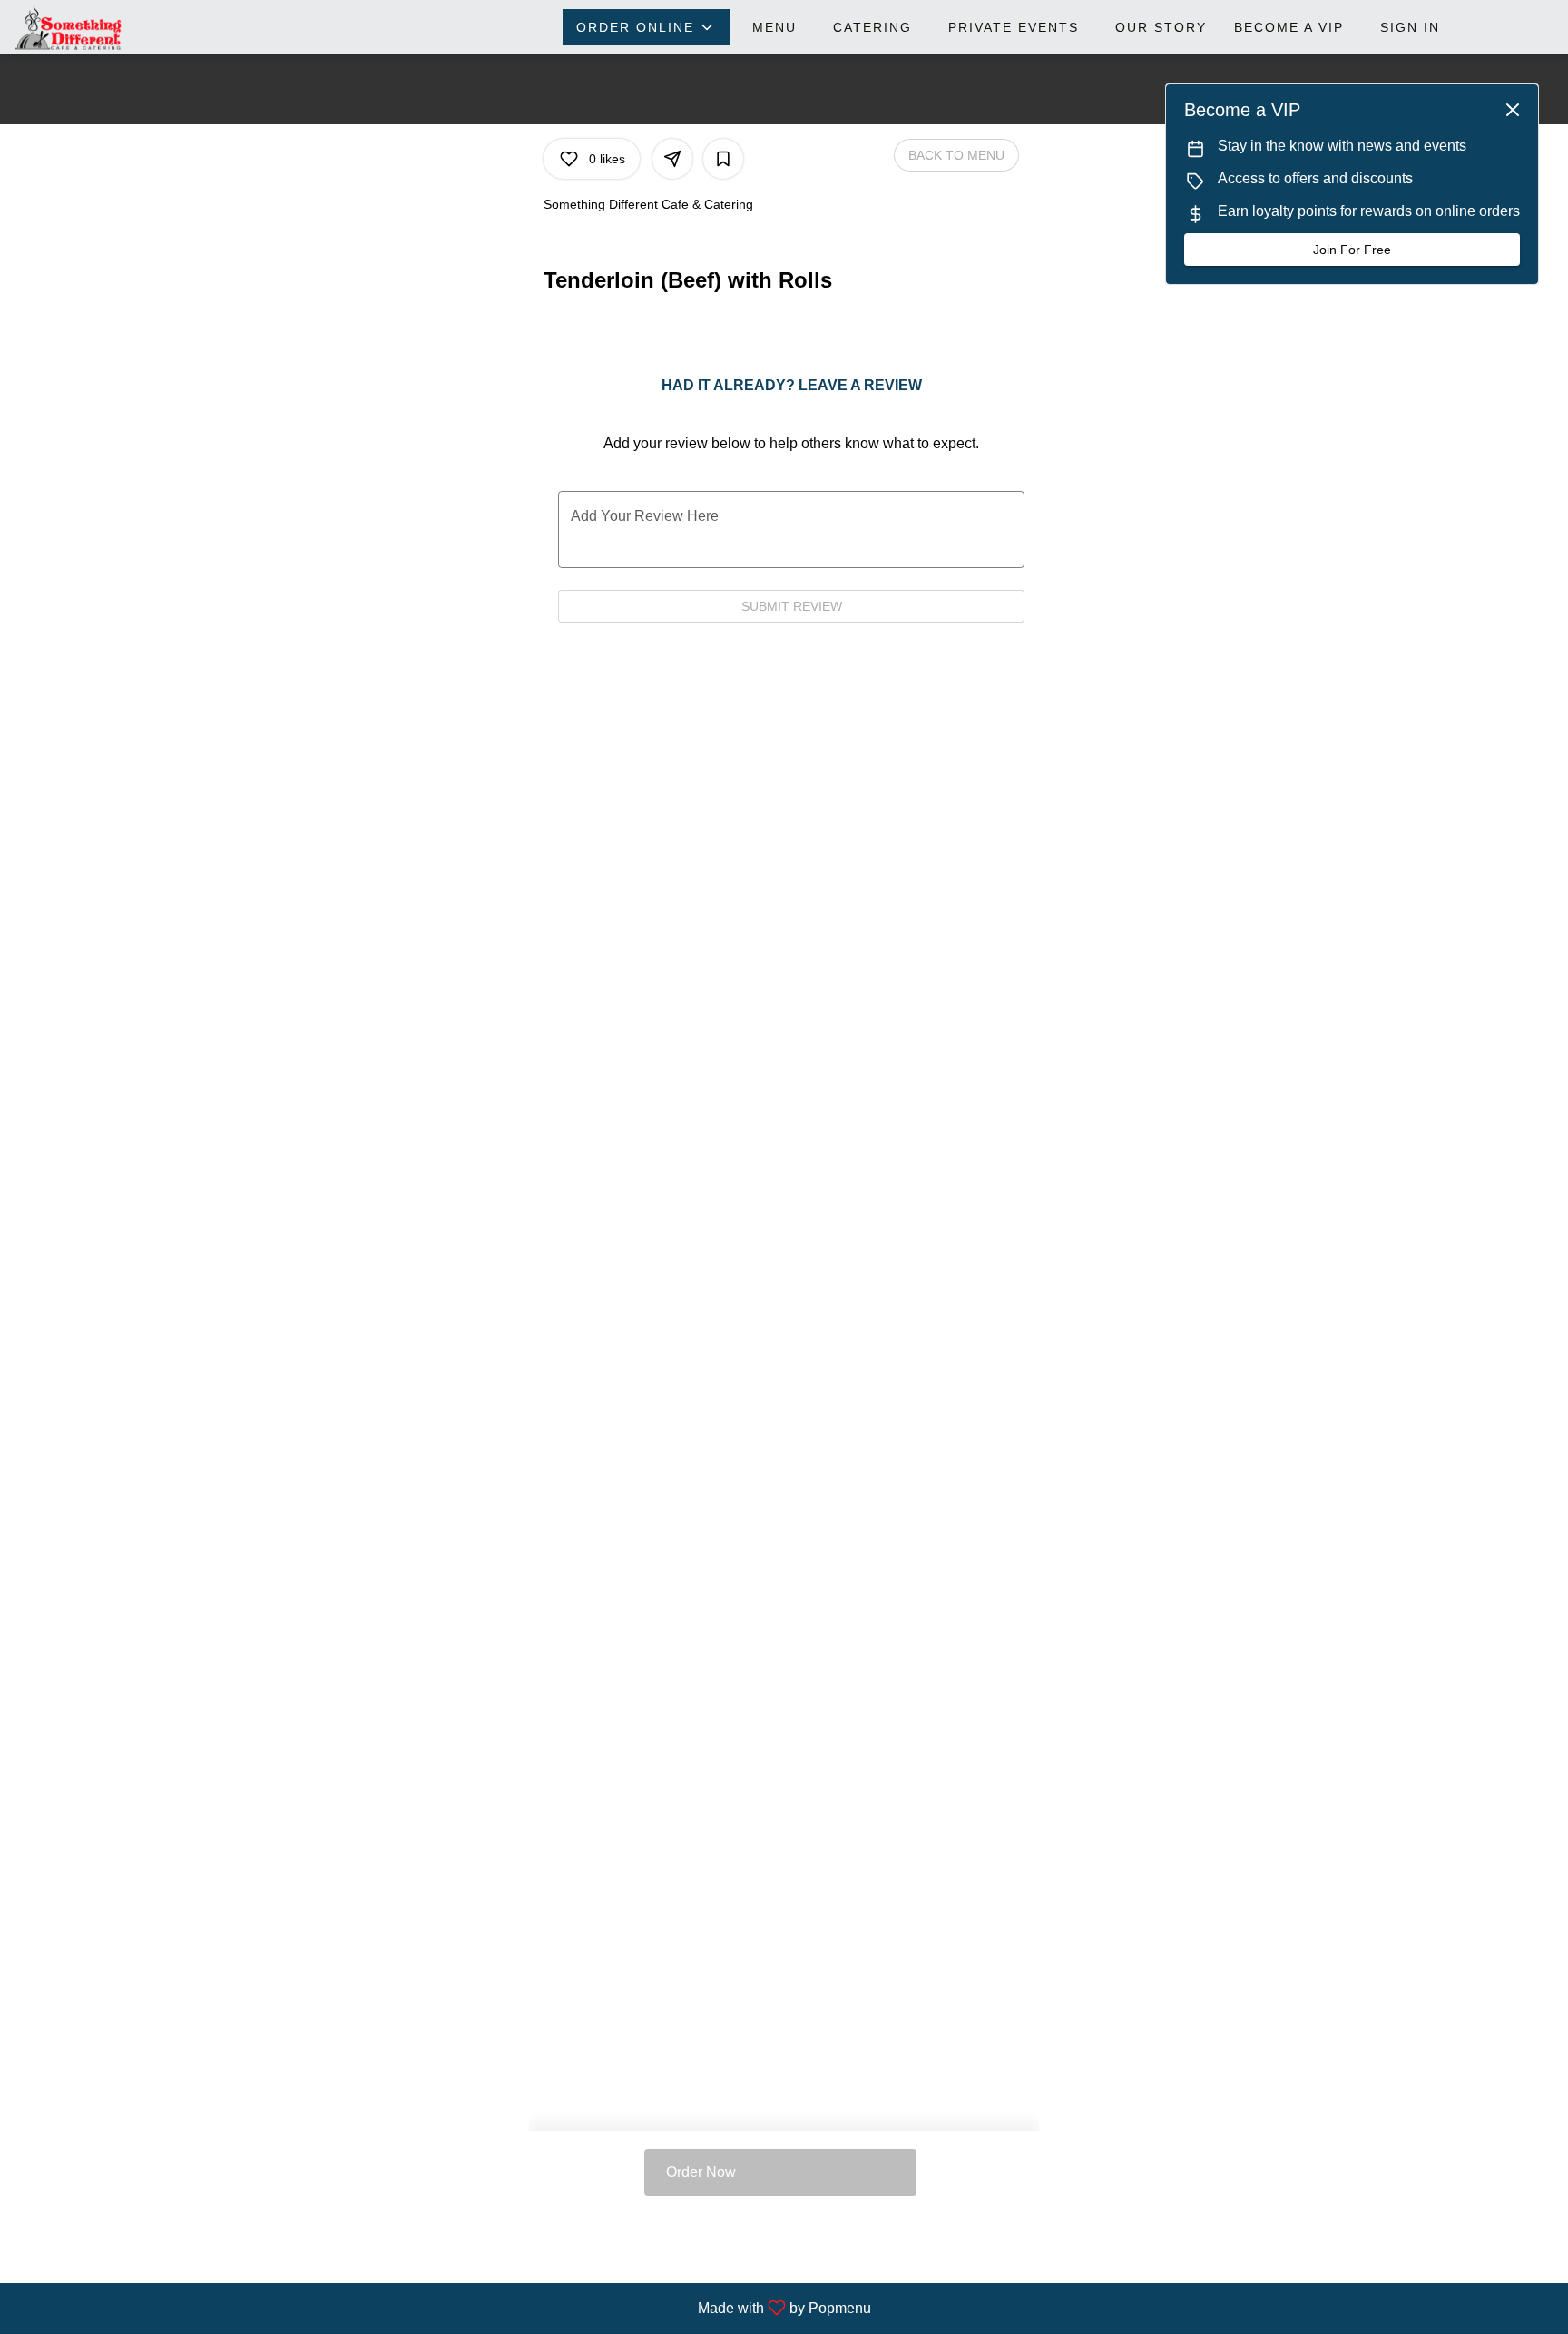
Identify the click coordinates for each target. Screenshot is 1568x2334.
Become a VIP (1289, 27)
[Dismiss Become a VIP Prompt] (1513, 110)
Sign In (1410, 27)
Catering (872, 27)
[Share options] (672, 159)
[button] (646, 27)
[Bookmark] (723, 159)
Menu (774, 27)
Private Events (1014, 27)
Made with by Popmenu (442, 2308)
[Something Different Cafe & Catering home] (96, 27)
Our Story (1161, 27)
